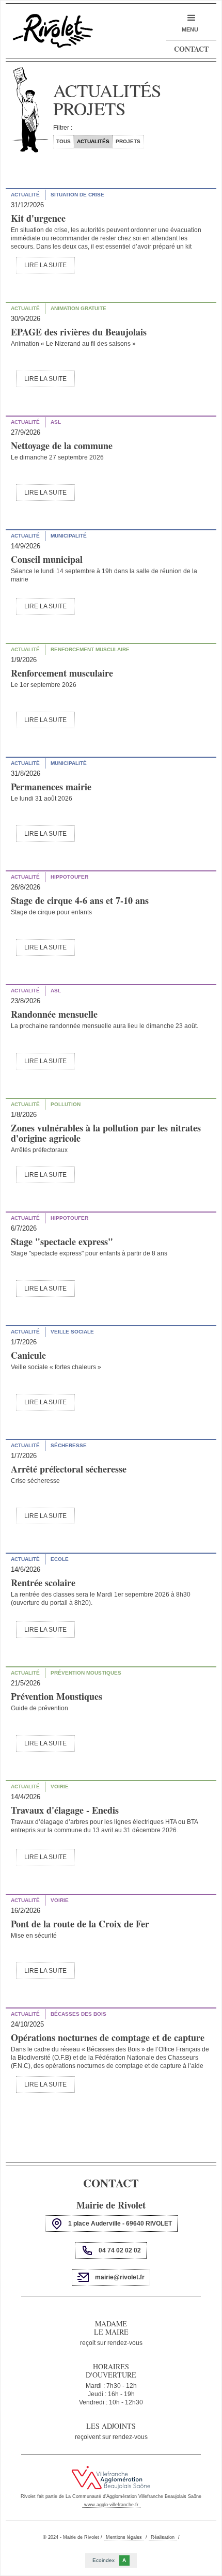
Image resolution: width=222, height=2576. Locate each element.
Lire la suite (45, 265)
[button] (190, 23)
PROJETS (128, 141)
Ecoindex (109, 2560)
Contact (191, 49)
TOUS (64, 141)
